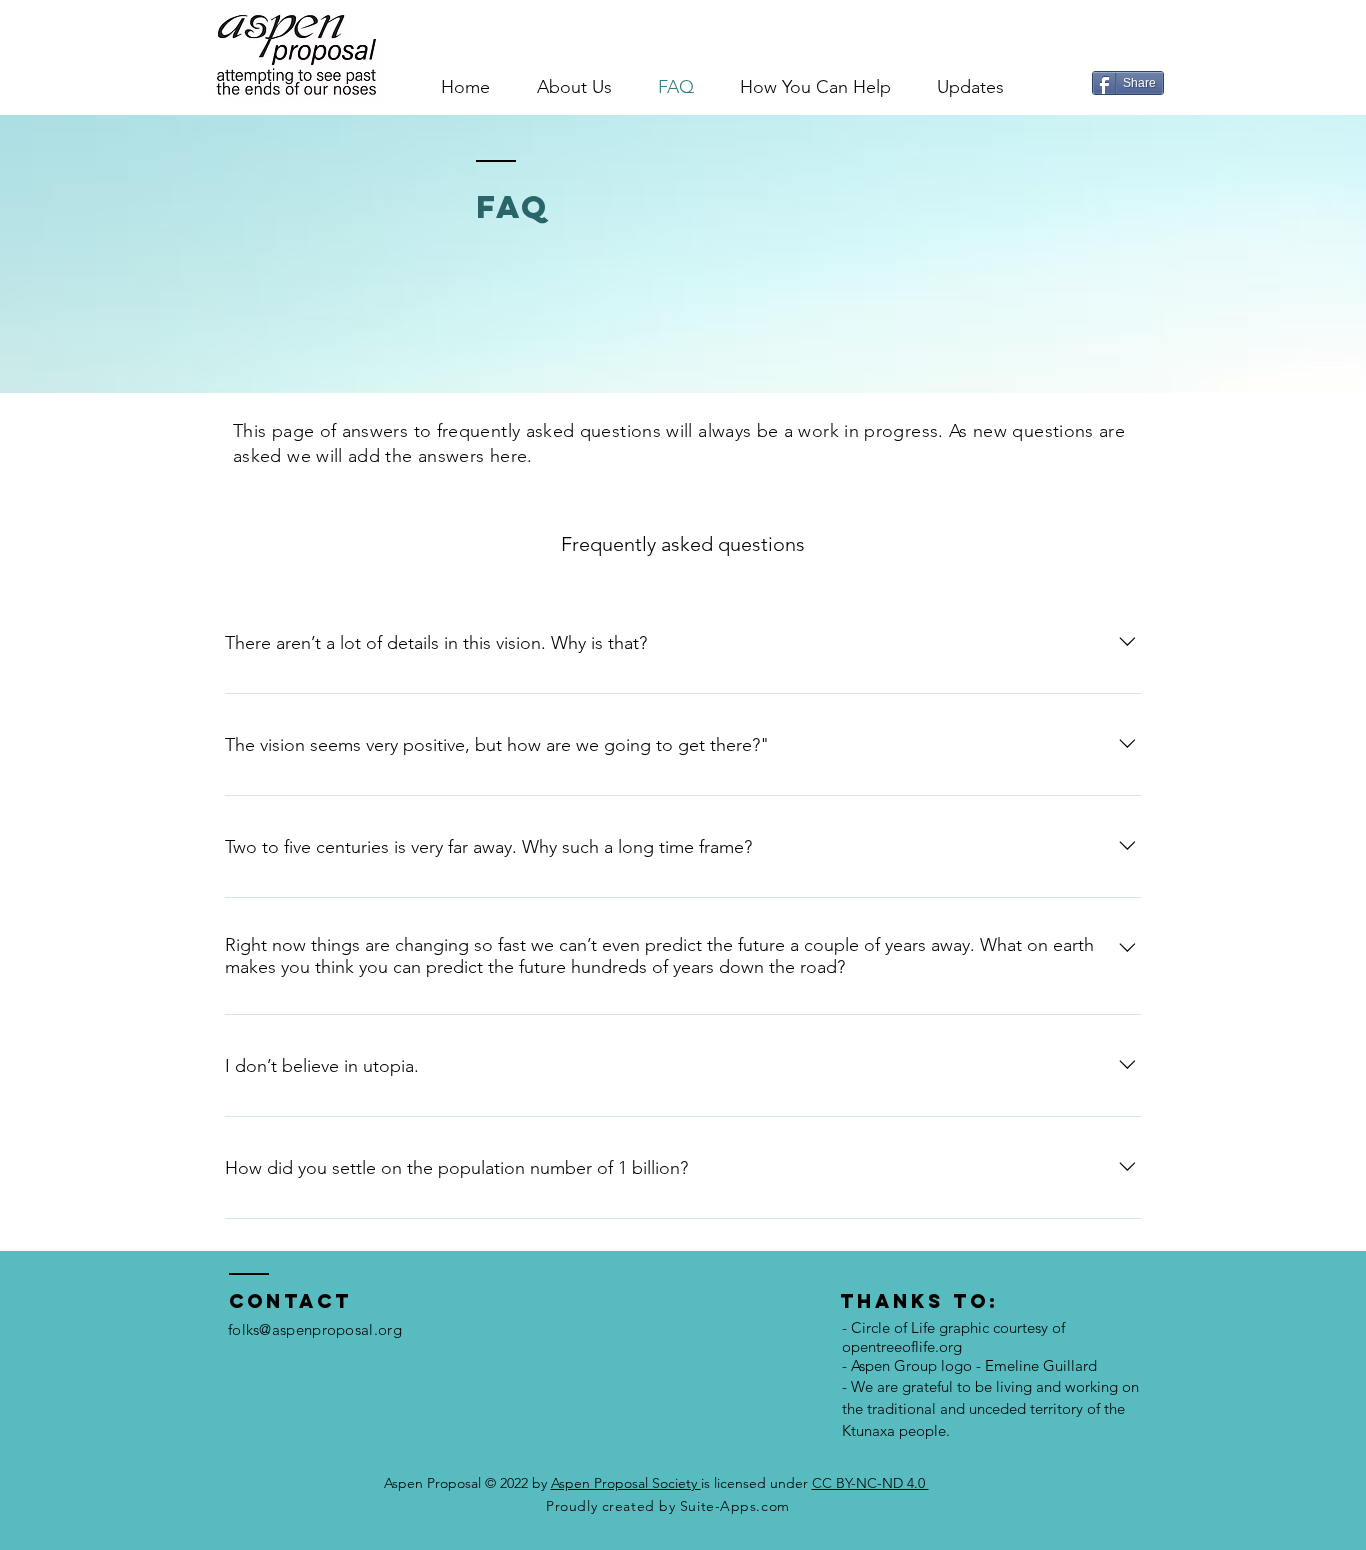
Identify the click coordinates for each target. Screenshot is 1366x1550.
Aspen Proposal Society (626, 1483)
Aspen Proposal (434, 1483)
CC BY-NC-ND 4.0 (870, 1483)
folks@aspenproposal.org (315, 1329)
